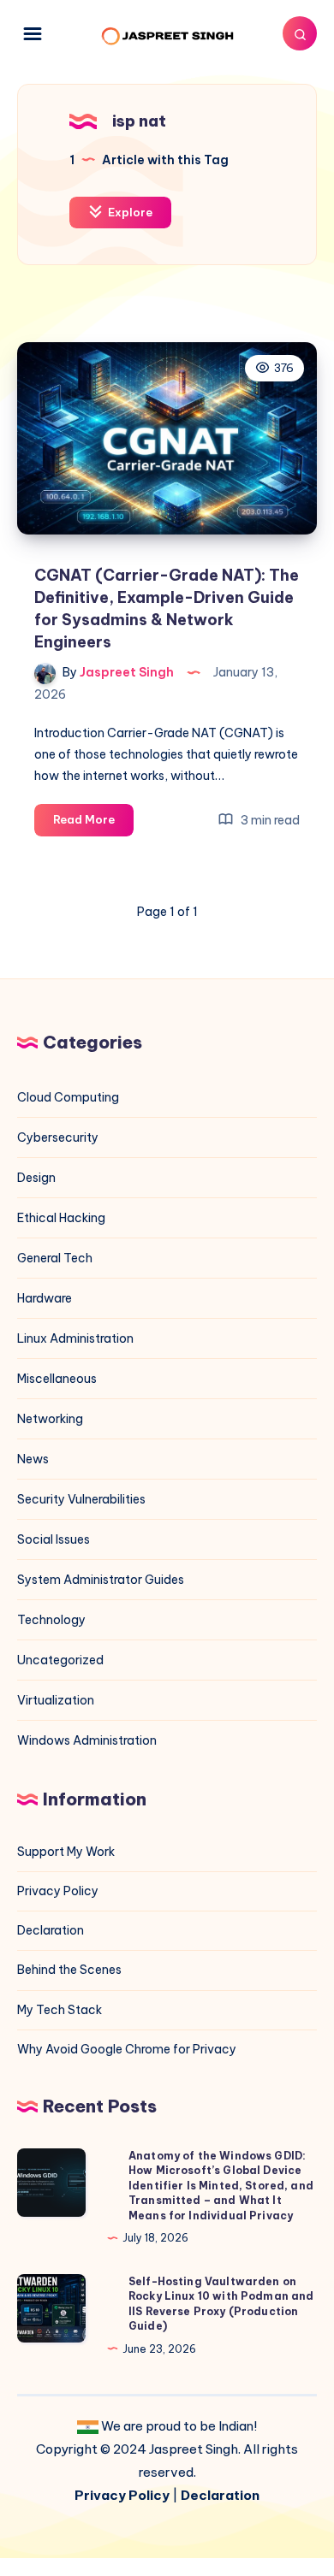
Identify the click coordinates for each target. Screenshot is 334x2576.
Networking (50, 1419)
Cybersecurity (58, 1137)
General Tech (55, 1258)
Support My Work (66, 1852)
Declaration (51, 1930)
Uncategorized (60, 1660)
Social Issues (54, 1539)
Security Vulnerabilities (81, 1499)
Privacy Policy (58, 1891)
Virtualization (56, 1700)
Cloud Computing (68, 1097)
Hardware (45, 1298)
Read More (93, 824)
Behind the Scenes (69, 1970)
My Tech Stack (60, 2010)
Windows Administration (87, 1740)
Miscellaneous (57, 1379)
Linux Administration (75, 1338)
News (33, 1459)
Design (36, 1178)
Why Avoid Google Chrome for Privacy (127, 2049)
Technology (51, 1620)
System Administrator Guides (101, 1580)
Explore (129, 212)
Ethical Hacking (61, 1218)
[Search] (300, 33)
